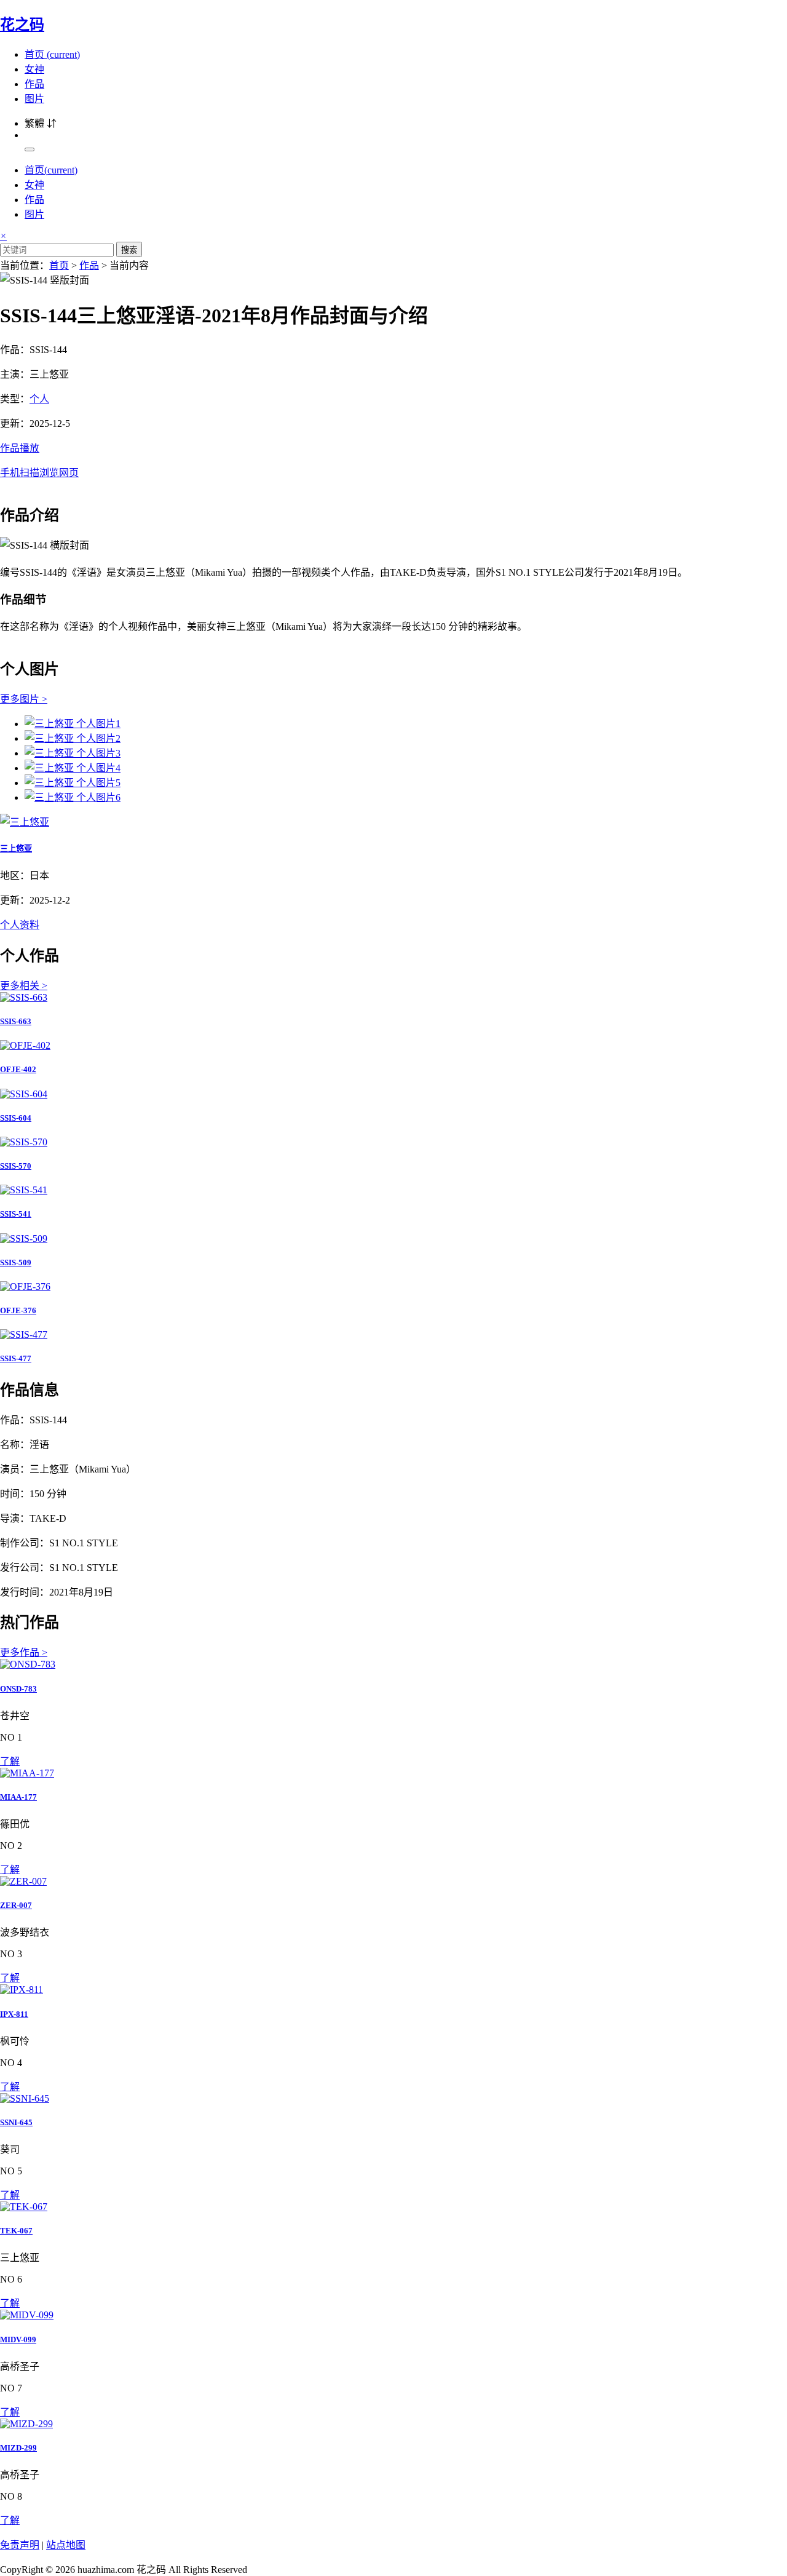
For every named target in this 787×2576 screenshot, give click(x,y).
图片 (34, 99)
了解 (10, 1761)
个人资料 (20, 925)
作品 (34, 84)
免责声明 (20, 2545)
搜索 (129, 250)
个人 (39, 399)
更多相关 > (24, 986)
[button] (393, 459)
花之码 (22, 25)
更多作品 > (24, 1652)
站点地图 (66, 2545)
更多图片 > (24, 699)
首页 (52, 54)
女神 (34, 69)
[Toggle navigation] (30, 149)
